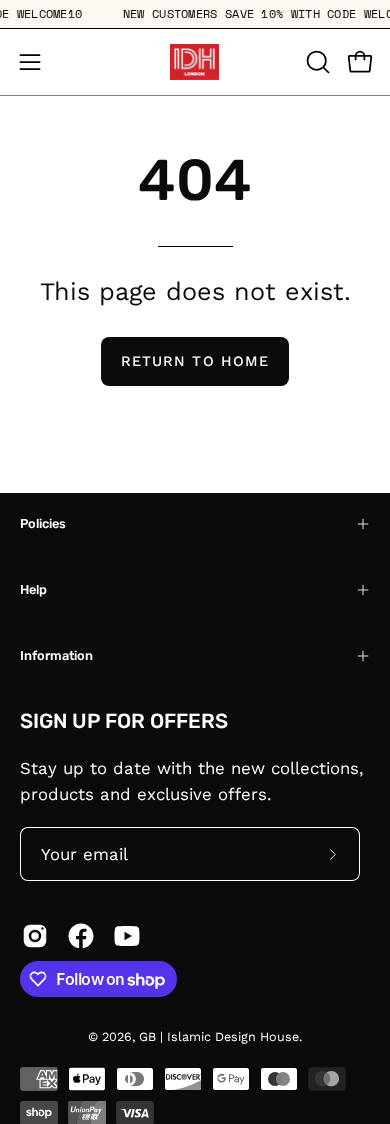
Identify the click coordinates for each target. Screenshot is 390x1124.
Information (56, 655)
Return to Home (195, 361)
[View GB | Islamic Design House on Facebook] (81, 936)
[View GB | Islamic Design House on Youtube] (127, 936)
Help (33, 589)
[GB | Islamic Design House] (195, 62)
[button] (316, 62)
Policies (43, 523)
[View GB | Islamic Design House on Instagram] (35, 936)
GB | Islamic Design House (219, 1036)
